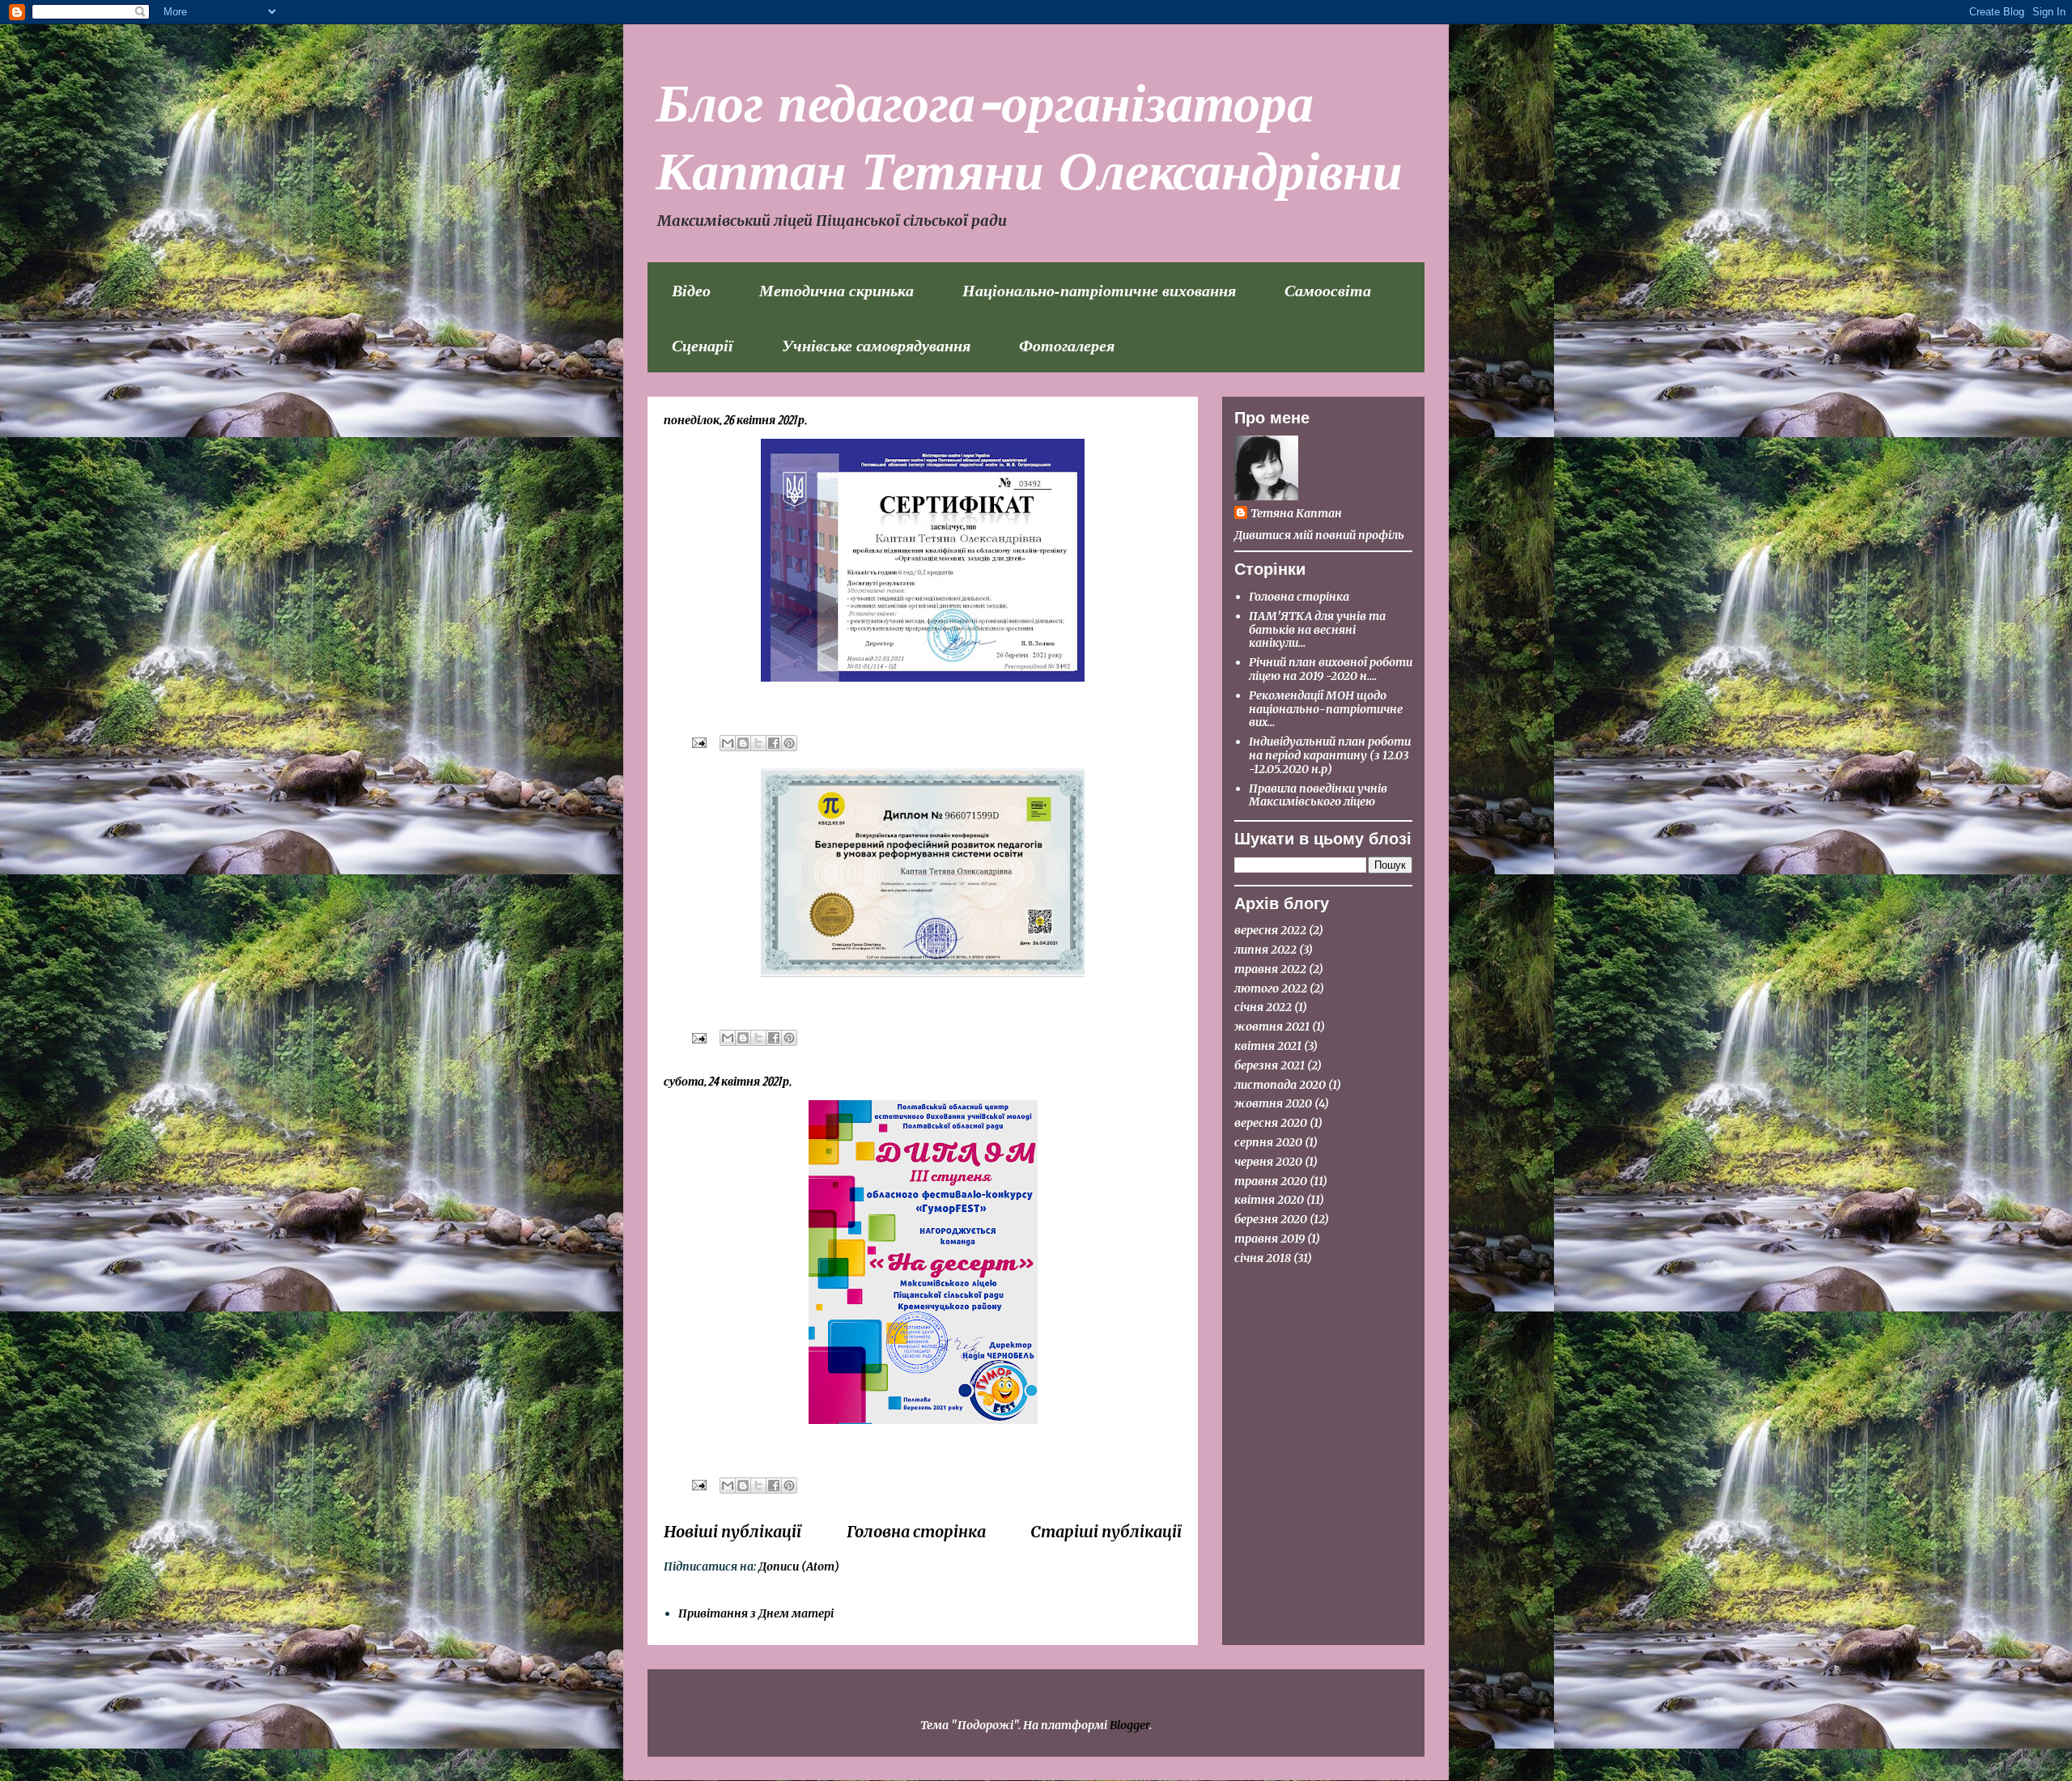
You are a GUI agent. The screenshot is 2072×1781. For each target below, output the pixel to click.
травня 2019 (1270, 1239)
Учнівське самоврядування (876, 345)
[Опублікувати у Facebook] (774, 743)
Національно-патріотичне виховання (1099, 290)
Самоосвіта (1328, 290)
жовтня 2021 (1272, 1027)
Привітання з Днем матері (756, 1613)
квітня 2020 (1269, 1200)
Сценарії (703, 345)
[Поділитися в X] (758, 743)
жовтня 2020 (1273, 1103)
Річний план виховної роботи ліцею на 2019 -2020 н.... (1331, 669)
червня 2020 (1268, 1162)
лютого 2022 (1271, 988)
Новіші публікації (732, 1532)
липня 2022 (1265, 950)
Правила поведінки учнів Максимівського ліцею (1318, 795)
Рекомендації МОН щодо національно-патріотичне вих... (1326, 709)
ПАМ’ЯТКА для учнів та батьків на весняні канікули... (1317, 630)
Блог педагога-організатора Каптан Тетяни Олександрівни (1029, 134)
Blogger (1129, 1725)
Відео (691, 290)
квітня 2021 (1268, 1046)
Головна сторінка (916, 1532)
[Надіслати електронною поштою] (728, 743)
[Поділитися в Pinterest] (789, 743)
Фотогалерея (1067, 345)
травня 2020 (1271, 1181)
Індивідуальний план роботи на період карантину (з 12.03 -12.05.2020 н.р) (1330, 755)
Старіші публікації (1106, 1532)
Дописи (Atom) (799, 1566)
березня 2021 (1270, 1065)
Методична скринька (836, 290)
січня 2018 (1263, 1258)
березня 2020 (1271, 1219)
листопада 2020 (1280, 1085)
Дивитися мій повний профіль (1319, 535)
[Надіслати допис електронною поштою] (698, 742)
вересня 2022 (1270, 930)
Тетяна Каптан (1296, 513)
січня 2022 (1263, 1007)
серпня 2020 (1268, 1142)
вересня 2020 (1271, 1123)
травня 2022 (1270, 969)
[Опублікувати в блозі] (743, 743)
